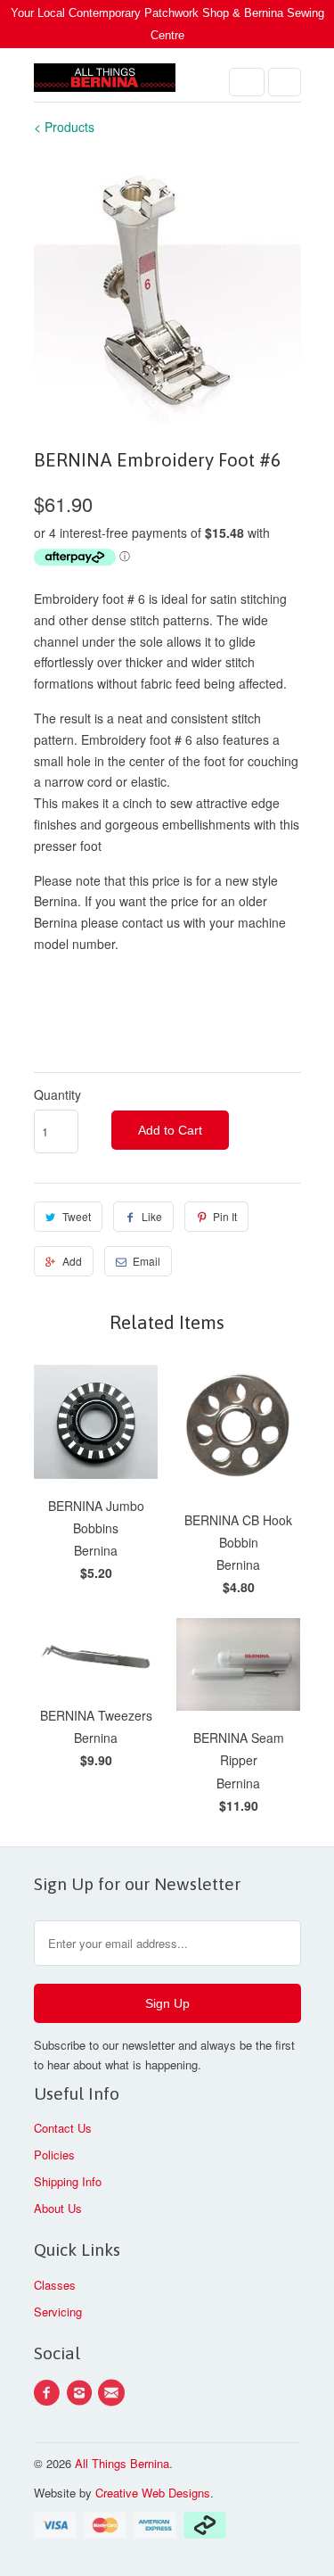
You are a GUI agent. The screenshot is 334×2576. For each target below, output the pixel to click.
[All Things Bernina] (105, 82)
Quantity (57, 1094)
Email (147, 1261)
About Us (58, 2208)
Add (72, 1261)
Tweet (77, 1216)
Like (152, 1216)
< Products (64, 127)
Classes (55, 2285)
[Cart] (285, 82)
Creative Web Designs (153, 2493)
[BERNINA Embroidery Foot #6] (167, 290)
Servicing (58, 2312)
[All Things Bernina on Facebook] (50, 2393)
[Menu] (247, 82)
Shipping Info (68, 2181)
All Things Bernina (122, 2463)
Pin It (225, 1216)
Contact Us (63, 2128)
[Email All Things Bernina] (114, 2393)
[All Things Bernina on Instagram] (82, 2393)
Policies (54, 2155)
